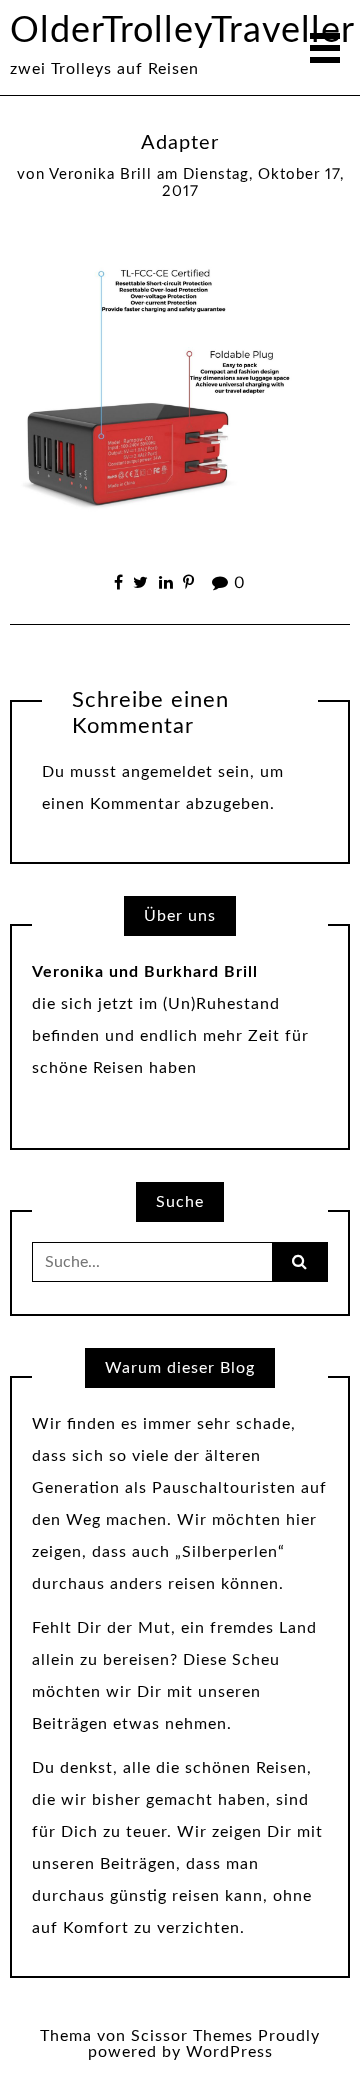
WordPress (229, 2052)
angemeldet (167, 772)
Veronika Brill (100, 174)
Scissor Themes (192, 2036)
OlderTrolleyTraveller (182, 31)
